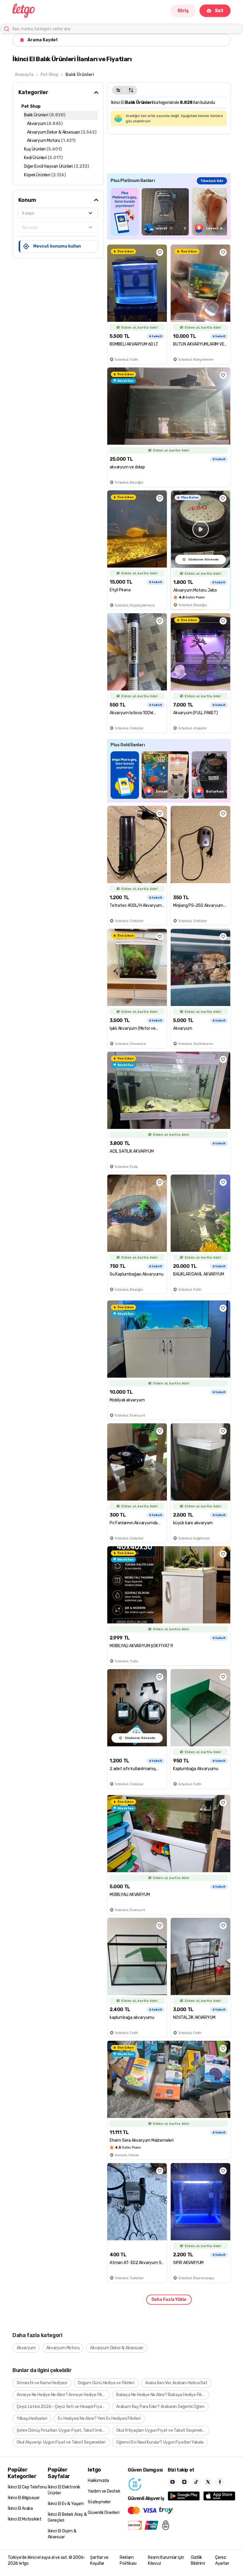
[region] (169, 212)
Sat (219, 11)
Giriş (183, 11)
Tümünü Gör (212, 181)
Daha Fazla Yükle (169, 2299)
